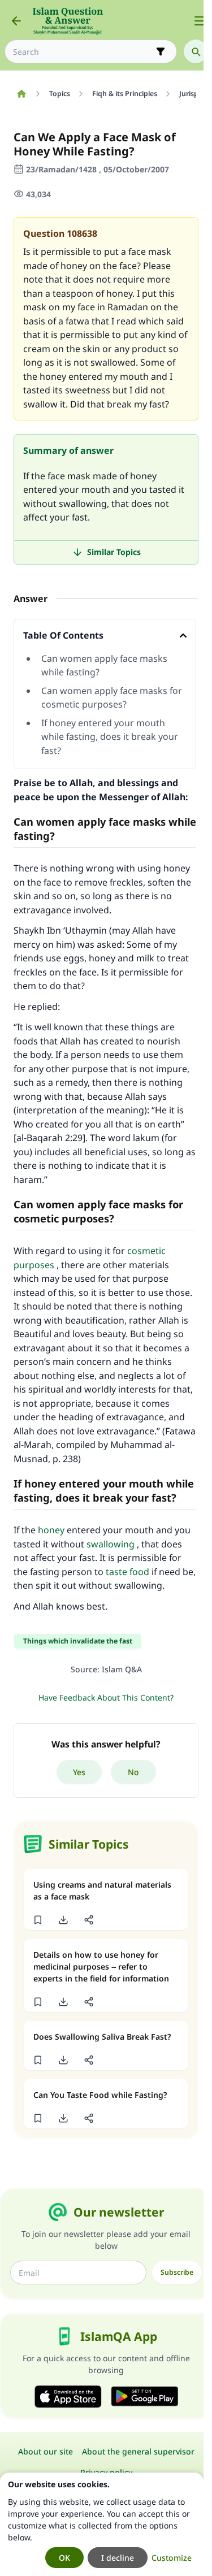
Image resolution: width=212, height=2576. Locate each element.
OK (64, 2558)
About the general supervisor (138, 2451)
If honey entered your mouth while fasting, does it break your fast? (110, 737)
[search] (196, 51)
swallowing (111, 1544)
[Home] (21, 94)
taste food (127, 1572)
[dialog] (102, 2524)
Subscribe (177, 2272)
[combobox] (83, 52)
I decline (118, 2558)
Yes (79, 1772)
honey (51, 1530)
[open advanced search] (161, 51)
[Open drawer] (200, 21)
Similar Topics (114, 552)
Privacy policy (106, 2472)
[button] (38, 1920)
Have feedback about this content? (106, 1697)
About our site (46, 2451)
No (133, 1772)
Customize (172, 2558)
